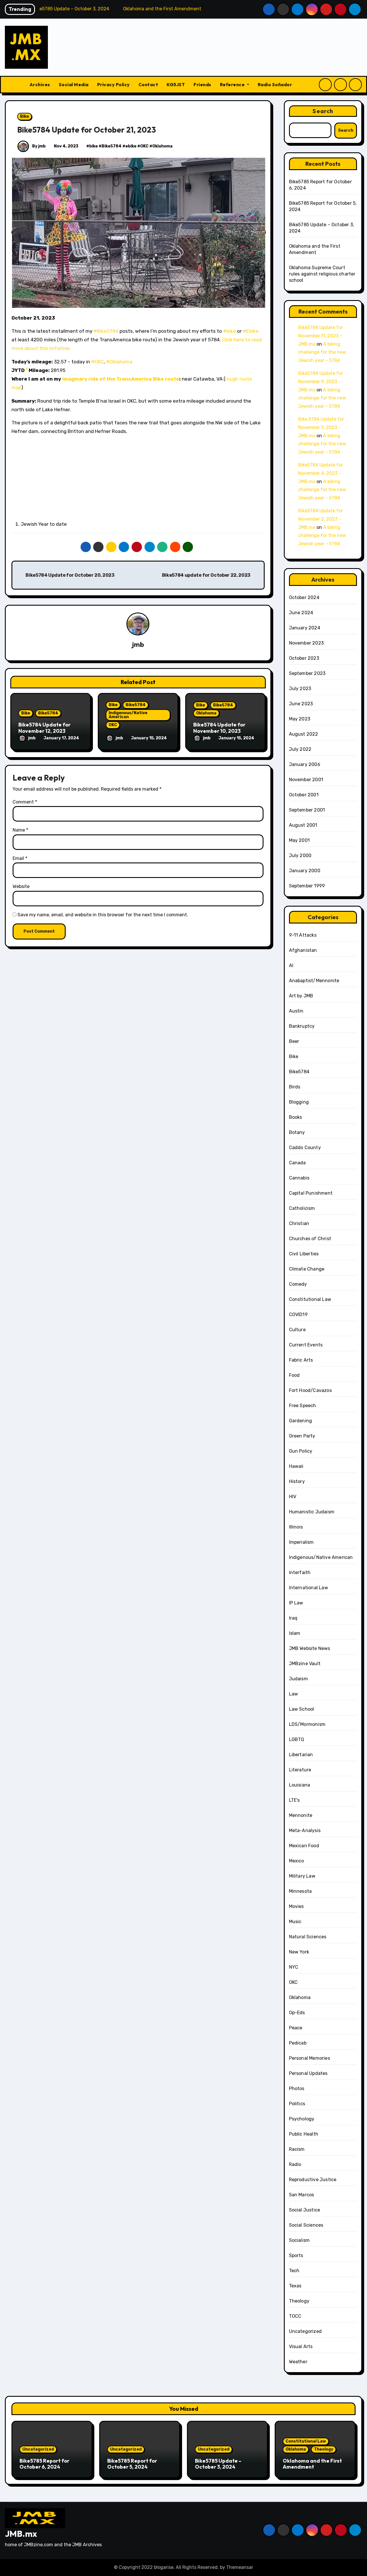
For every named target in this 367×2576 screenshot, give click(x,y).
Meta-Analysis (305, 1830)
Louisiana (300, 1785)
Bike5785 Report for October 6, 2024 (44, 2464)
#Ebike (251, 331)
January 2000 (305, 871)
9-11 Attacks (303, 935)
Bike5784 (112, 146)
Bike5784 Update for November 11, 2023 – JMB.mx (321, 336)
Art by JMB (301, 996)
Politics (297, 2104)
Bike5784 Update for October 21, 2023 (87, 130)
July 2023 (300, 689)
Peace (296, 2028)
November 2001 (306, 780)
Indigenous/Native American (128, 715)
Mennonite (301, 1815)
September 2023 (307, 673)
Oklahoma (162, 146)
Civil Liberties (304, 1254)
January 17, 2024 (61, 738)
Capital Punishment (311, 1193)
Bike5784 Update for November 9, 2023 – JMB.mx (321, 382)
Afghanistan (303, 950)
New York (299, 1952)
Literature (300, 1770)
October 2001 (304, 795)
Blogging (299, 1102)
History (297, 1481)
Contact (148, 84)
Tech (294, 2271)
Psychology (302, 2119)
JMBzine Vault (305, 1664)
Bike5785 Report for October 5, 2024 (132, 2464)
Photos (297, 2088)
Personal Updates (308, 2073)
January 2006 (305, 764)
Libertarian (301, 1755)
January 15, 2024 (149, 738)
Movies (296, 1906)
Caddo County (305, 1148)
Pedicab (298, 2043)
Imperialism (301, 1542)
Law (294, 1694)
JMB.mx (21, 2534)
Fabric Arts (301, 1360)
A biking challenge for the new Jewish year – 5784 (322, 352)
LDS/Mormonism (307, 1724)
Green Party (302, 1436)
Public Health (304, 2134)
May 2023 (300, 719)
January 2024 (305, 628)
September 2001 (307, 810)
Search (323, 111)
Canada (297, 1163)
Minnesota (300, 1891)
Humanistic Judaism (312, 1512)
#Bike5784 (106, 331)
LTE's (294, 1800)
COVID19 (298, 1314)
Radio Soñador (275, 84)
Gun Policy (301, 1451)
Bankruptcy (302, 1026)
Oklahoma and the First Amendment (312, 2464)
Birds (295, 1087)
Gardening (301, 1421)
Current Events (306, 1345)
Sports (296, 2255)
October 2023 (304, 658)
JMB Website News (310, 1648)
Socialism (299, 2240)
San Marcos (302, 2195)
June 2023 (301, 704)
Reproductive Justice (313, 2180)
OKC (144, 146)
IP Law (296, 1603)
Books (296, 1117)
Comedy (298, 1284)
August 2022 (304, 734)
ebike (131, 146)
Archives (40, 84)
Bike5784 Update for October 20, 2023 (70, 575)
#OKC (97, 362)
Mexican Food (304, 1846)
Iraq (293, 1618)
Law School (302, 1709)
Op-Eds (297, 2013)
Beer (294, 1041)
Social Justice (305, 2210)
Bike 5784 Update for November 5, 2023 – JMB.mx (321, 427)
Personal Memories (310, 2058)
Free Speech (303, 1406)
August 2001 (303, 825)
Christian (299, 1223)
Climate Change (307, 1269)
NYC (294, 1967)
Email (20, 858)
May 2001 (299, 840)
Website (21, 886)
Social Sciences (306, 2225)
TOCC (295, 2316)
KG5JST (176, 84)
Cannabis (299, 1178)
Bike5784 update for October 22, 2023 (207, 575)
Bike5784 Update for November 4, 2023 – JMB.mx (321, 473)
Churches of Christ (310, 1239)
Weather (298, 2362)
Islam (295, 1633)
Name (20, 830)
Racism (297, 2149)
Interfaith (300, 1572)
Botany (297, 1132)
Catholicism (302, 1208)
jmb (138, 644)
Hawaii (296, 1466)
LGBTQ (297, 1739)
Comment (25, 802)
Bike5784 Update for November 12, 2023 (44, 728)
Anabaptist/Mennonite (314, 981)
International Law (309, 1588)
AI (291, 965)
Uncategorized (305, 2331)
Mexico (297, 1861)
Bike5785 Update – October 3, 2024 (218, 2464)
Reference (233, 84)
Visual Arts (301, 2346)
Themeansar (240, 2567)
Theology (299, 2301)
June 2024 (301, 613)
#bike (230, 331)
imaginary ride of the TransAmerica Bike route (121, 379)
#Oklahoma (119, 362)
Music (295, 1922)
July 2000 (300, 855)
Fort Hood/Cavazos (310, 1390)
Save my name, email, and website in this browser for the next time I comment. (103, 915)
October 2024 (304, 597)
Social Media (74, 84)
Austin (296, 1011)
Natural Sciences (308, 1937)
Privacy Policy (114, 84)
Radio (295, 2164)
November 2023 (307, 643)
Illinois (296, 1527)
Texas (295, 2286)
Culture (297, 1330)
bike (93, 146)
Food (294, 1375)
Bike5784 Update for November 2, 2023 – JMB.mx (321, 519)
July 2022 (300, 749)
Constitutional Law (310, 1299)
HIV (293, 1497)
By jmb (38, 146)
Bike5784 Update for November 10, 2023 (219, 728)
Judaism (298, 1679)
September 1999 (307, 886)
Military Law (302, 1876)
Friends (202, 84)
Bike (25, 116)
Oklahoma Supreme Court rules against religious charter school (322, 274)
